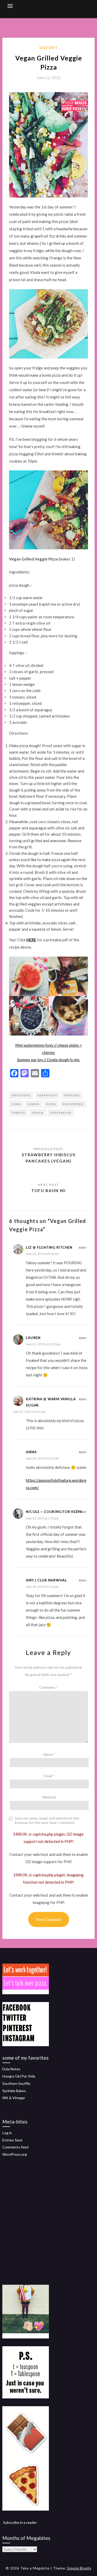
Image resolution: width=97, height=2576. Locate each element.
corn (16, 1104)
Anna (31, 1452)
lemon (34, 1104)
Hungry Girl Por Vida (19, 2076)
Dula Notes (11, 2069)
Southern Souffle (16, 2083)
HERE (31, 940)
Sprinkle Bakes (14, 2091)
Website (49, 1797)
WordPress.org (15, 2154)
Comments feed (15, 2147)
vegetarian (61, 1113)
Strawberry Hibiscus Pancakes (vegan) (49, 1158)
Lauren (33, 1338)
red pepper (73, 1104)
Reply (83, 1248)
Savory (49, 48)
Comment (49, 1687)
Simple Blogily (79, 2568)
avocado (72, 1095)
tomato (18, 1113)
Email (49, 1776)
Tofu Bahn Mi (48, 1191)
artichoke (21, 1095)
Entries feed (12, 2140)
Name (49, 1754)
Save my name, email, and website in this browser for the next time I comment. (47, 1820)
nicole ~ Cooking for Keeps (54, 1512)
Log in (7, 2133)
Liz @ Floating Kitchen (49, 1247)
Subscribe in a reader (20, 2522)
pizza (51, 1104)
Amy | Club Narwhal (46, 1580)
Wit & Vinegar (14, 2098)
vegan (38, 1113)
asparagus (47, 1095)
